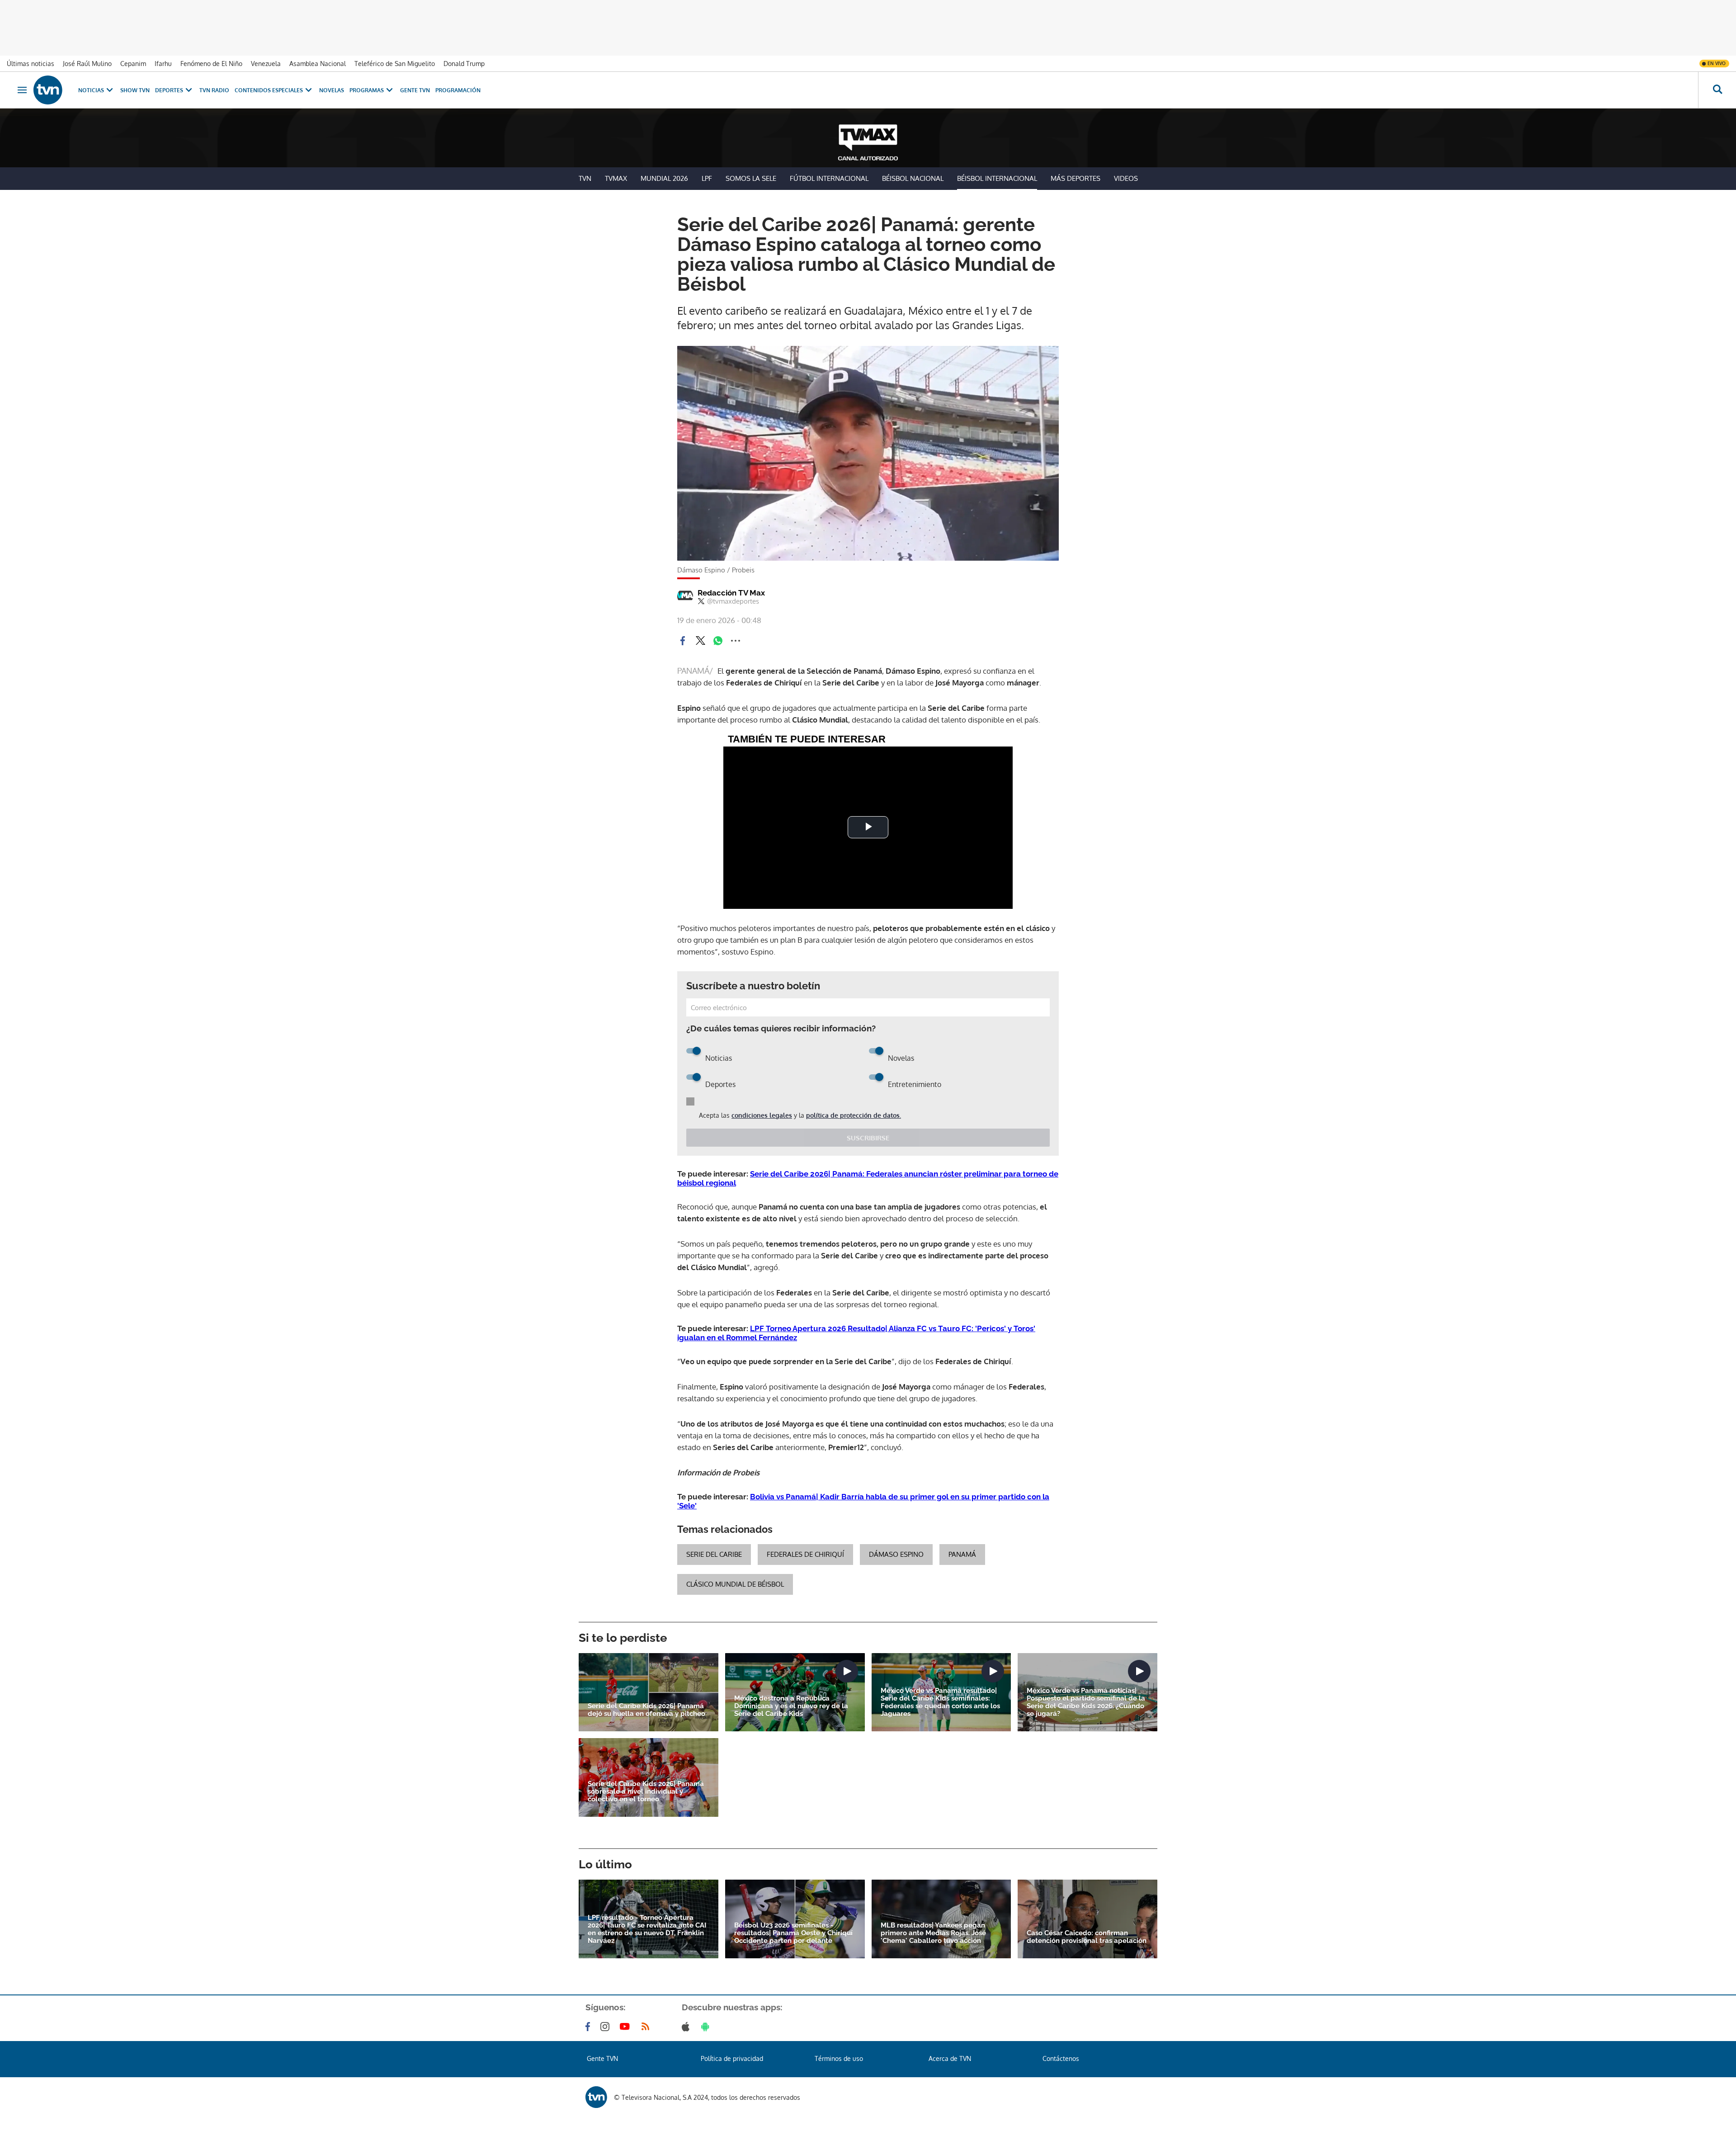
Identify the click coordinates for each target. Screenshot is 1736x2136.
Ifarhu (163, 64)
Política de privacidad (732, 2058)
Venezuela (266, 64)
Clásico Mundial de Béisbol (735, 1584)
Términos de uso (839, 2058)
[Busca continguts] (1717, 90)
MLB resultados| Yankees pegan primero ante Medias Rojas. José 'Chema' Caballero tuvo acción (933, 1933)
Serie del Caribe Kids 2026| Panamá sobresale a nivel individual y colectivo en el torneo (646, 1792)
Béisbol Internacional (997, 178)
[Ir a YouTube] (627, 2027)
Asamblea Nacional (318, 64)
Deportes (169, 90)
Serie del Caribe (714, 1554)
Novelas (332, 90)
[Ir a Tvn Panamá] (48, 90)
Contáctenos (1061, 2058)
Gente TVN (415, 90)
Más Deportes (1076, 178)
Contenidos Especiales (269, 90)
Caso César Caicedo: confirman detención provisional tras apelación (1087, 1937)
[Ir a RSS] (647, 2027)
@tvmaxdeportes (733, 601)
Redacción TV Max (731, 593)
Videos (1126, 178)
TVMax (616, 178)
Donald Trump (464, 64)
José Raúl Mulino (87, 64)
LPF (707, 178)
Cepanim (133, 64)
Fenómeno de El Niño (211, 64)
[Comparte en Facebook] (683, 641)
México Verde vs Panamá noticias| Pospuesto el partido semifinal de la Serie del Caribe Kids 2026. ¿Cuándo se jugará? (1086, 1702)
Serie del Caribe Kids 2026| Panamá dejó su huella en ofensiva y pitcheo (646, 1710)
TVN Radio (214, 90)
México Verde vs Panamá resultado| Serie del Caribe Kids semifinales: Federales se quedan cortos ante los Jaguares (940, 1702)
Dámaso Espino (896, 1554)
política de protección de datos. (854, 1115)
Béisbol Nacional (913, 178)
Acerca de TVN (950, 2058)
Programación (458, 90)
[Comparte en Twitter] (700, 641)
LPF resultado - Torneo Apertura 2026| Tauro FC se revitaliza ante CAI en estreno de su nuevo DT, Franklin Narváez (647, 1929)
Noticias (91, 90)
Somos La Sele (751, 178)
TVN (585, 178)
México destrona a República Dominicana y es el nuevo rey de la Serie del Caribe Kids (791, 1706)
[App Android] (707, 2027)
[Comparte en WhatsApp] (718, 641)
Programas (367, 90)
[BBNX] (596, 2097)
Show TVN (135, 90)
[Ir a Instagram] (607, 2027)
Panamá (962, 1554)
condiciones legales (762, 1115)
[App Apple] (687, 2027)
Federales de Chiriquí (805, 1554)
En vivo (1717, 63)
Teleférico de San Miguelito (395, 64)
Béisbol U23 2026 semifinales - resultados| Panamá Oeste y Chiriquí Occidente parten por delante (793, 1933)
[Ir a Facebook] (590, 2027)
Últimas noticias (31, 64)
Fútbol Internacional (829, 178)
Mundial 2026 (664, 178)
